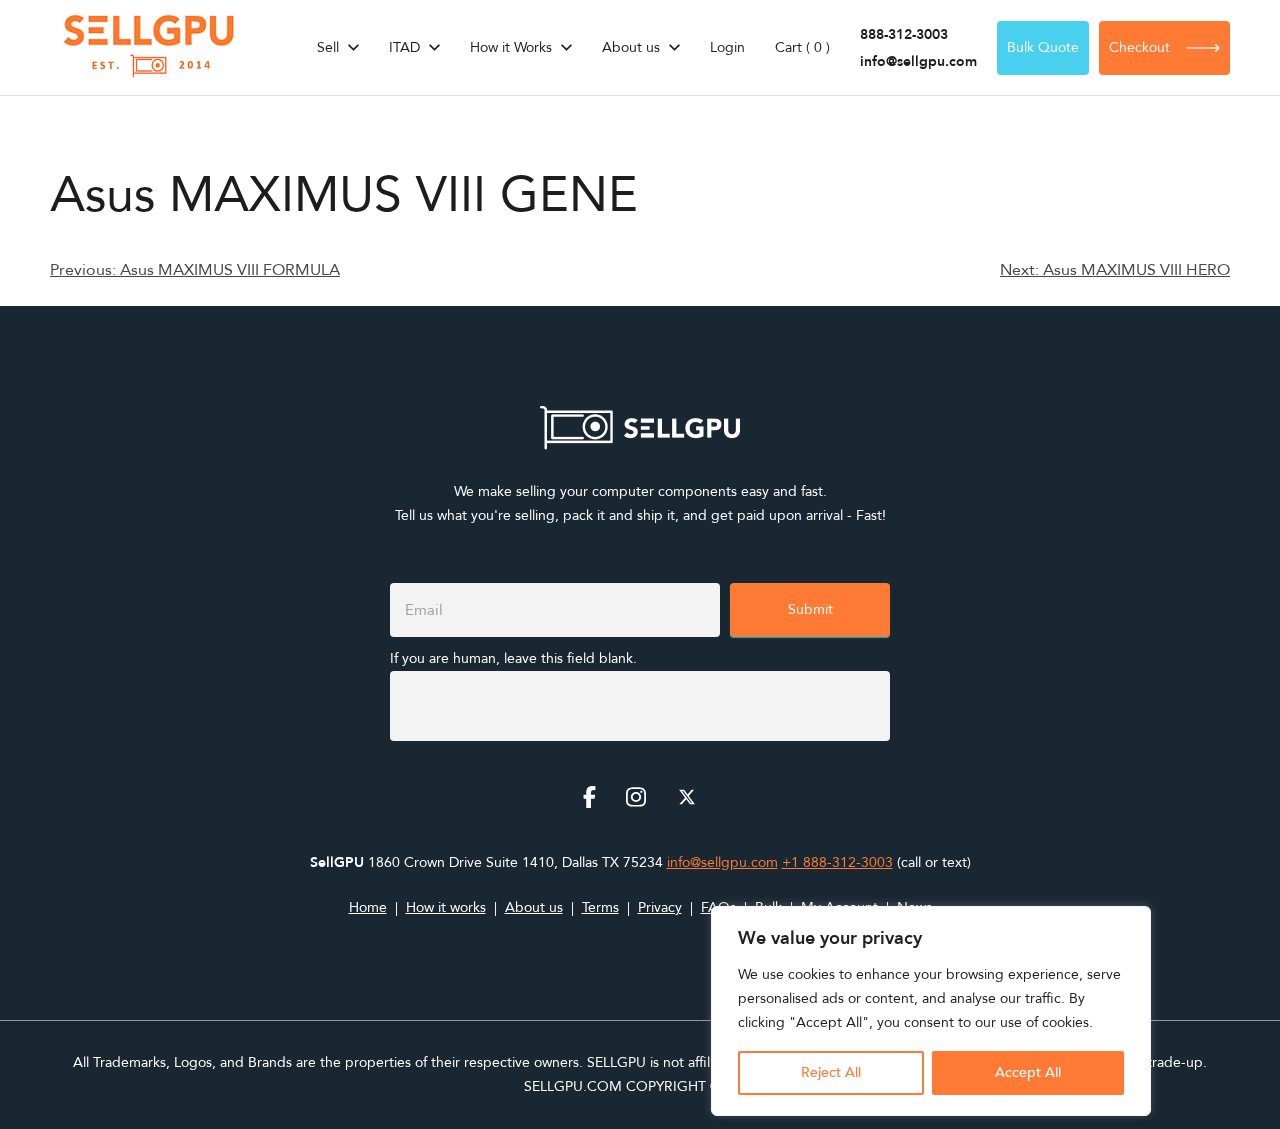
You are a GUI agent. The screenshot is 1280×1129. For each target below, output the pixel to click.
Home (368, 907)
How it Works (511, 47)
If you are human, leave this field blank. (513, 658)
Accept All (1028, 1072)
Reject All (831, 1072)
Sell (328, 47)
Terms (600, 907)
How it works (446, 907)
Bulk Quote (1043, 47)
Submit (810, 609)
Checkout (1139, 47)
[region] (931, 1011)
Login (727, 47)
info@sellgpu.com (918, 61)
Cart (802, 47)
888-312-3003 (904, 34)
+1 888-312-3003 (837, 862)
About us (631, 47)
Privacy (660, 907)
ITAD (404, 47)
